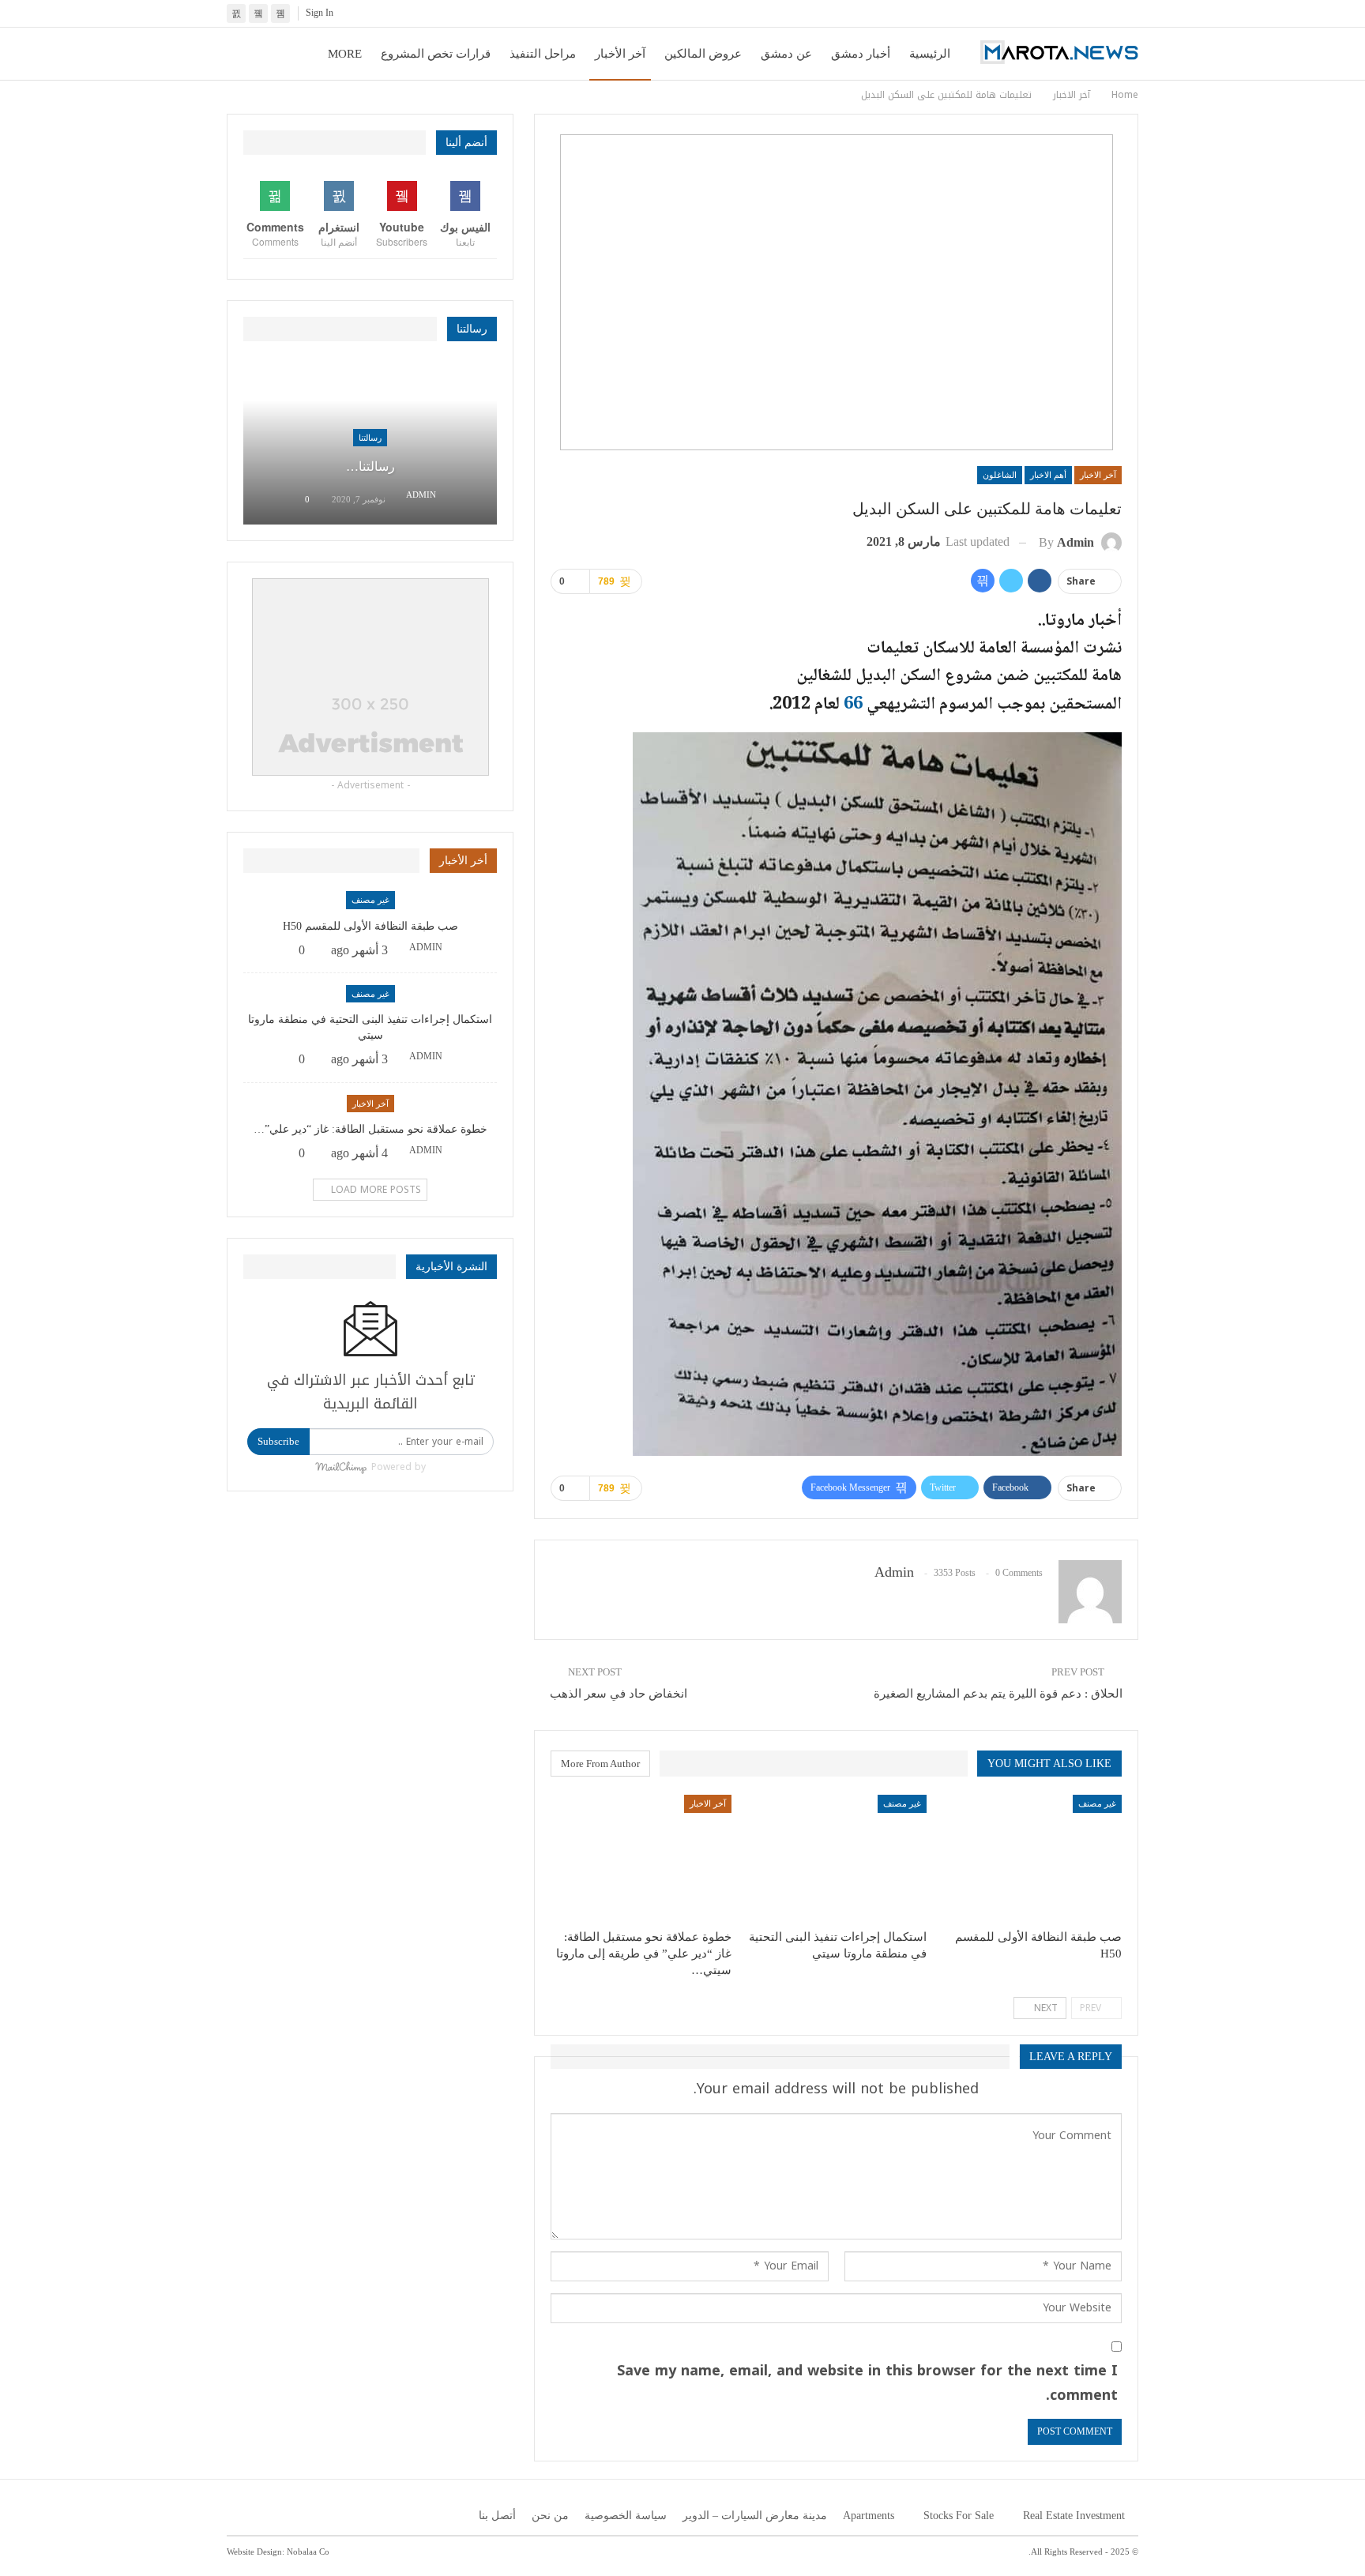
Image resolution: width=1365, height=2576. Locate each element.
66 (851, 705)
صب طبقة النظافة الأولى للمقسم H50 (370, 926)
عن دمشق (786, 54)
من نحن (550, 2516)
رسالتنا (370, 438)
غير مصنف (1097, 1803)
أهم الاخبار (1048, 475)
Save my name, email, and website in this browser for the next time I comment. (867, 2383)
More (345, 54)
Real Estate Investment (1074, 2516)
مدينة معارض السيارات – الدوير (755, 2516)
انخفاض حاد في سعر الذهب (619, 1694)
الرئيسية (930, 54)
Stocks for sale (959, 2516)
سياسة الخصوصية (626, 2516)
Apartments (869, 2516)
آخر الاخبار (1098, 475)
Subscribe (278, 1441)
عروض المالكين (703, 54)
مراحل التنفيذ (543, 54)
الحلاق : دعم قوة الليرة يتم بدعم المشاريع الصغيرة (998, 1694)
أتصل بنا (497, 2516)
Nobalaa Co (308, 2552)
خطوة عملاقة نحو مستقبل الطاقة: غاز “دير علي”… (370, 1129)
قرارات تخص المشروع (436, 54)
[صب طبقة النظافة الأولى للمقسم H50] (1031, 1858)
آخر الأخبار (620, 54)
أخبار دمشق (861, 54)
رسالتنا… (370, 466)
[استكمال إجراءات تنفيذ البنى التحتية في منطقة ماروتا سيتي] (836, 1858)
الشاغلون (1000, 475)
